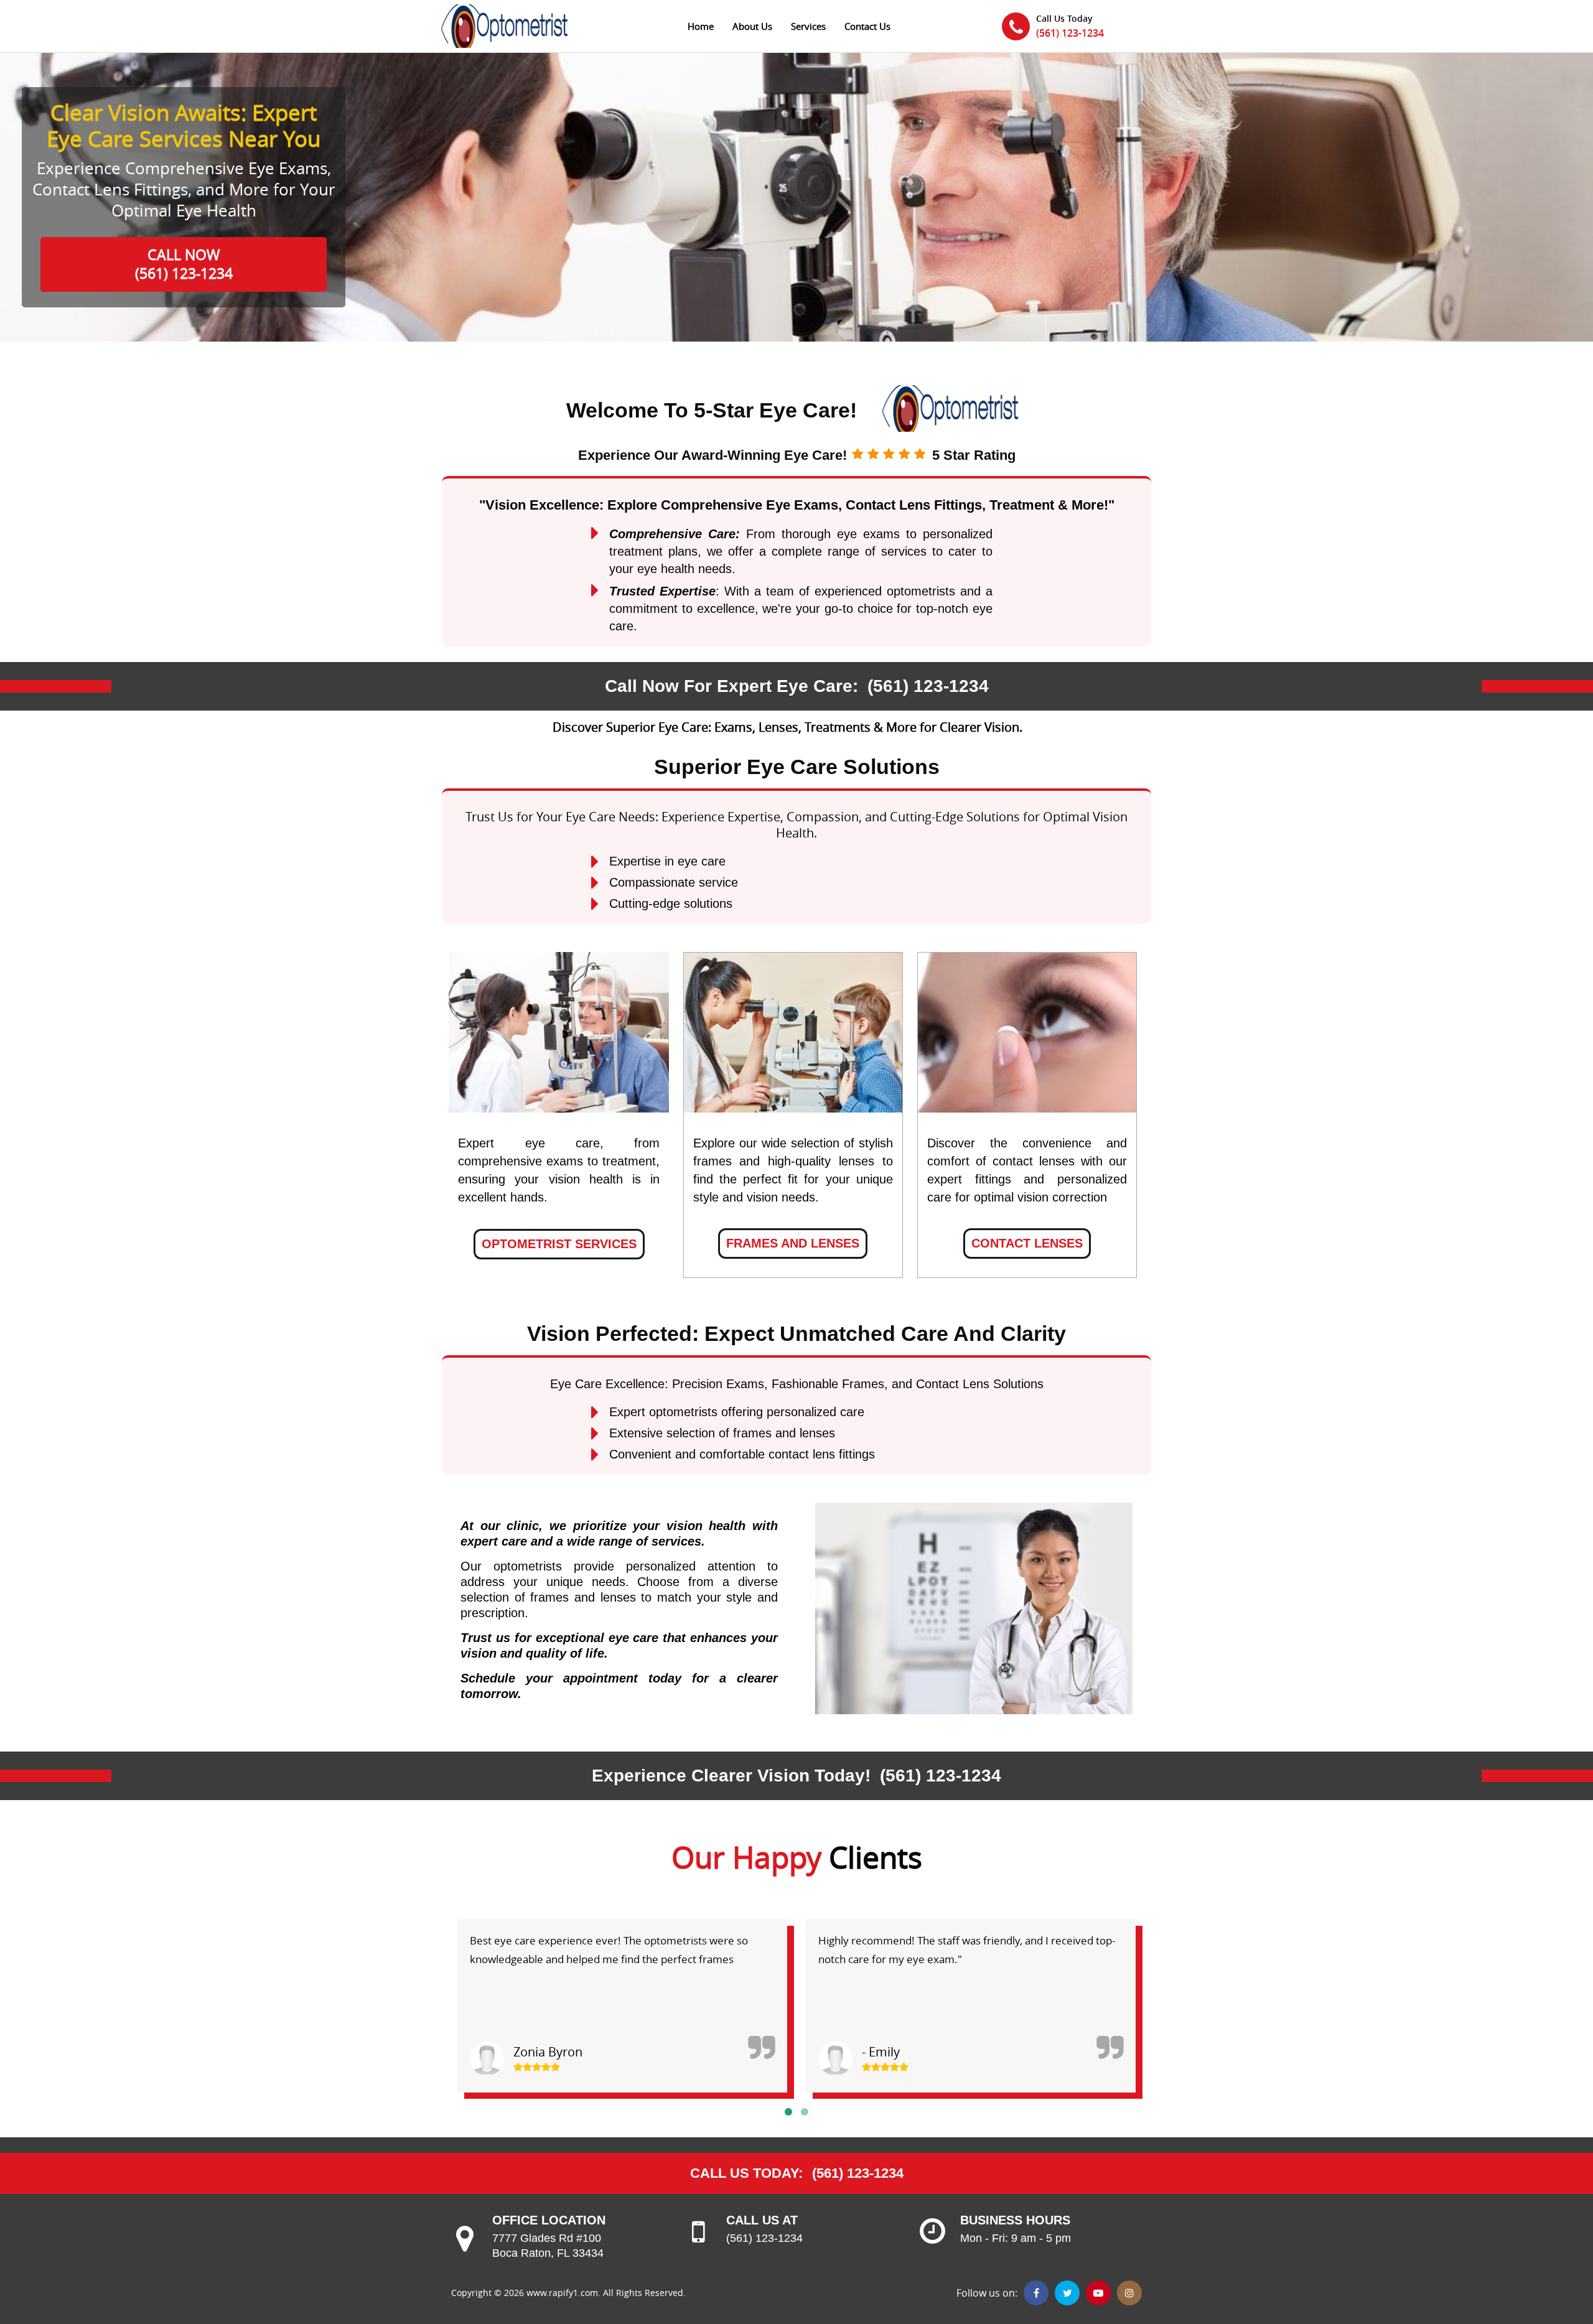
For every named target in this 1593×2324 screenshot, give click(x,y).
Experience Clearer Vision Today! (731, 1776)
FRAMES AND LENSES (793, 1243)
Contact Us (867, 26)
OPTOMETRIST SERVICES (559, 1244)
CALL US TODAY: (746, 2173)
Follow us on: (987, 2293)
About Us (752, 26)
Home (701, 26)
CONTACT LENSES (1027, 1243)
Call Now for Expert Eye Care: (731, 686)
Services (808, 26)
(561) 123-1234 (1070, 33)
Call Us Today (1064, 18)
